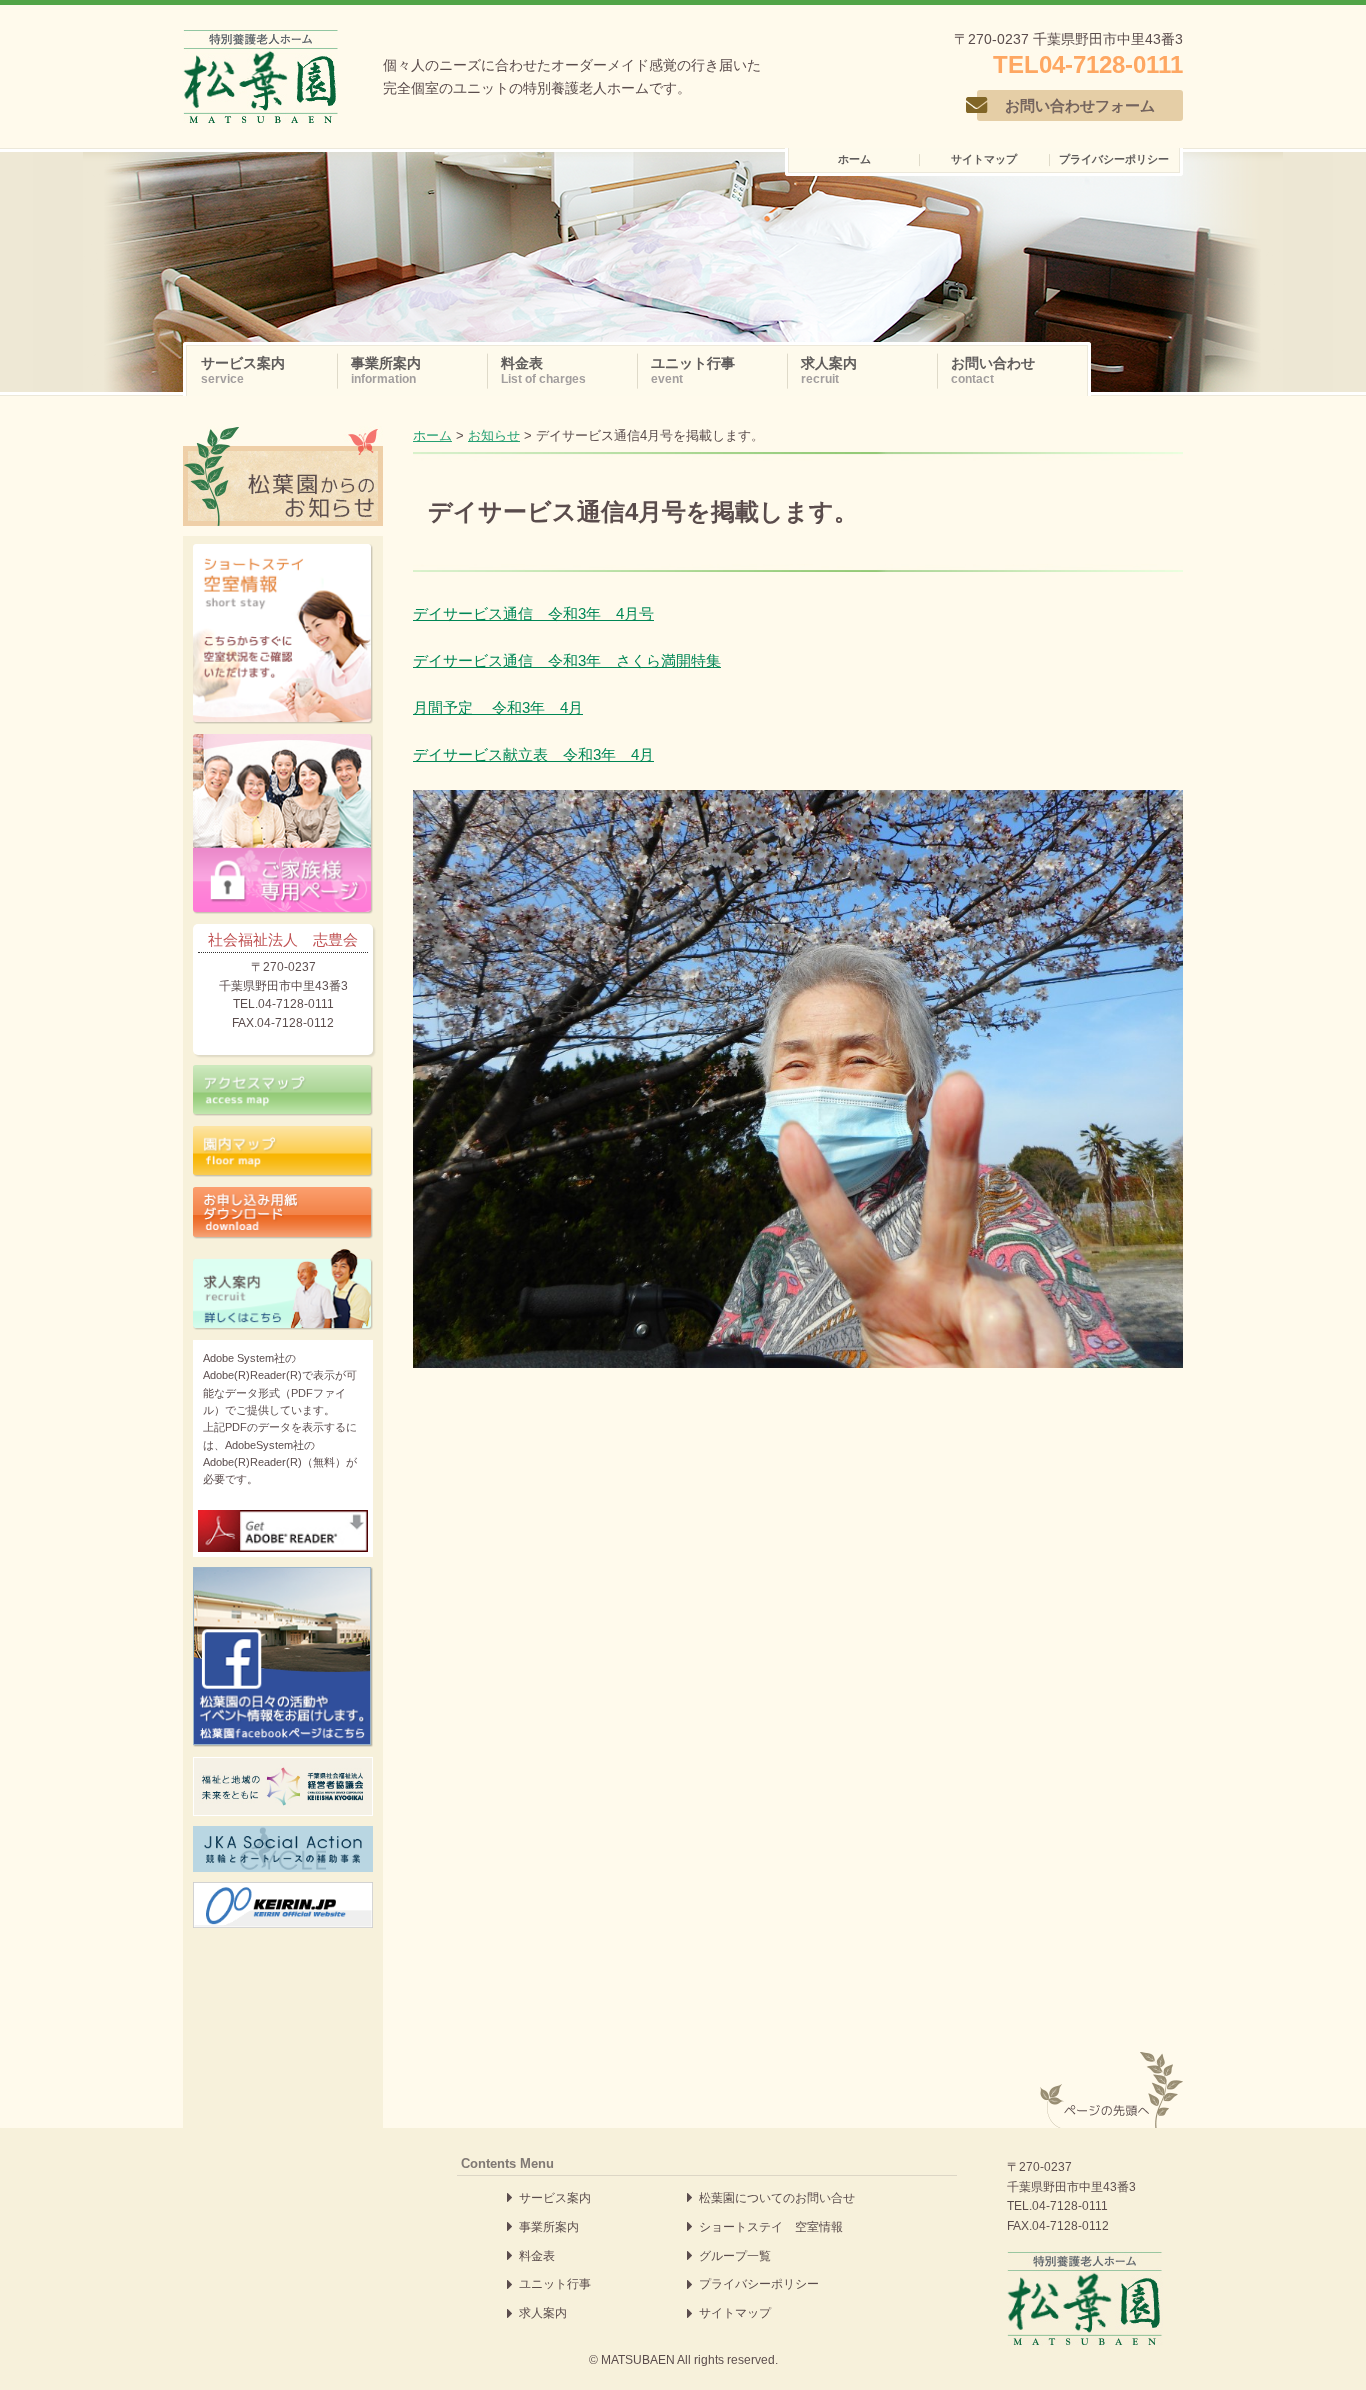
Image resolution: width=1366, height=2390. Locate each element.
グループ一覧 (735, 2256)
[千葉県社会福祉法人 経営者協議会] (283, 1786)
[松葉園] (260, 76)
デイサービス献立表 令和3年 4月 (533, 754)
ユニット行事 (555, 2284)
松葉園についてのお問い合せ (777, 2198)
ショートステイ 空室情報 (771, 2227)
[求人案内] (283, 1289)
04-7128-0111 (1070, 2206)
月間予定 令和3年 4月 (498, 707)
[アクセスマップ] (283, 1090)
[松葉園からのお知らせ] (283, 438)
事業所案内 (549, 2227)
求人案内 (543, 2313)
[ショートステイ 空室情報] (283, 634)
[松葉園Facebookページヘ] (283, 1657)
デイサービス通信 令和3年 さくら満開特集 (567, 660)
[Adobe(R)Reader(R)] (283, 1531)
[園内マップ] (283, 1151)
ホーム (432, 435)
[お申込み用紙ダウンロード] (283, 1212)
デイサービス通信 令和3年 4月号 (533, 613)
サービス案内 (555, 2198)
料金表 (537, 2256)
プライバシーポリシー (759, 2284)
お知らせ (494, 435)
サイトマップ (735, 2313)
